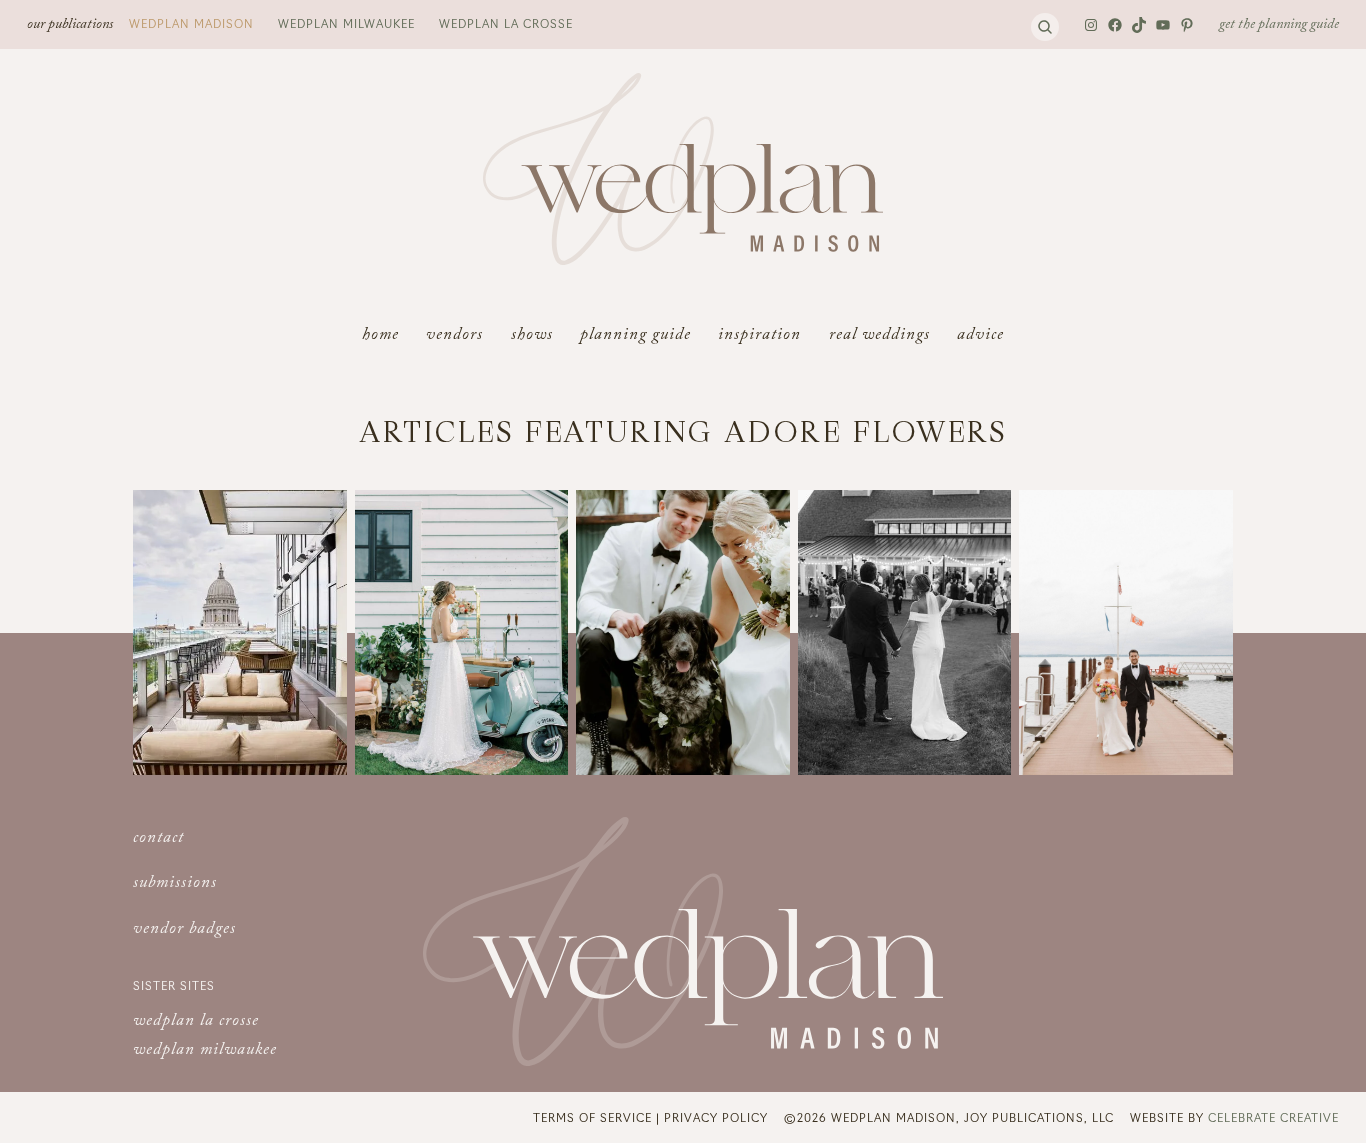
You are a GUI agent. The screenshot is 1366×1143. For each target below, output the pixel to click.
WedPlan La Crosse (506, 23)
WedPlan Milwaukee (346, 23)
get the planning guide (1279, 26)
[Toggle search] (1045, 27)
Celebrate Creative (1273, 1117)
